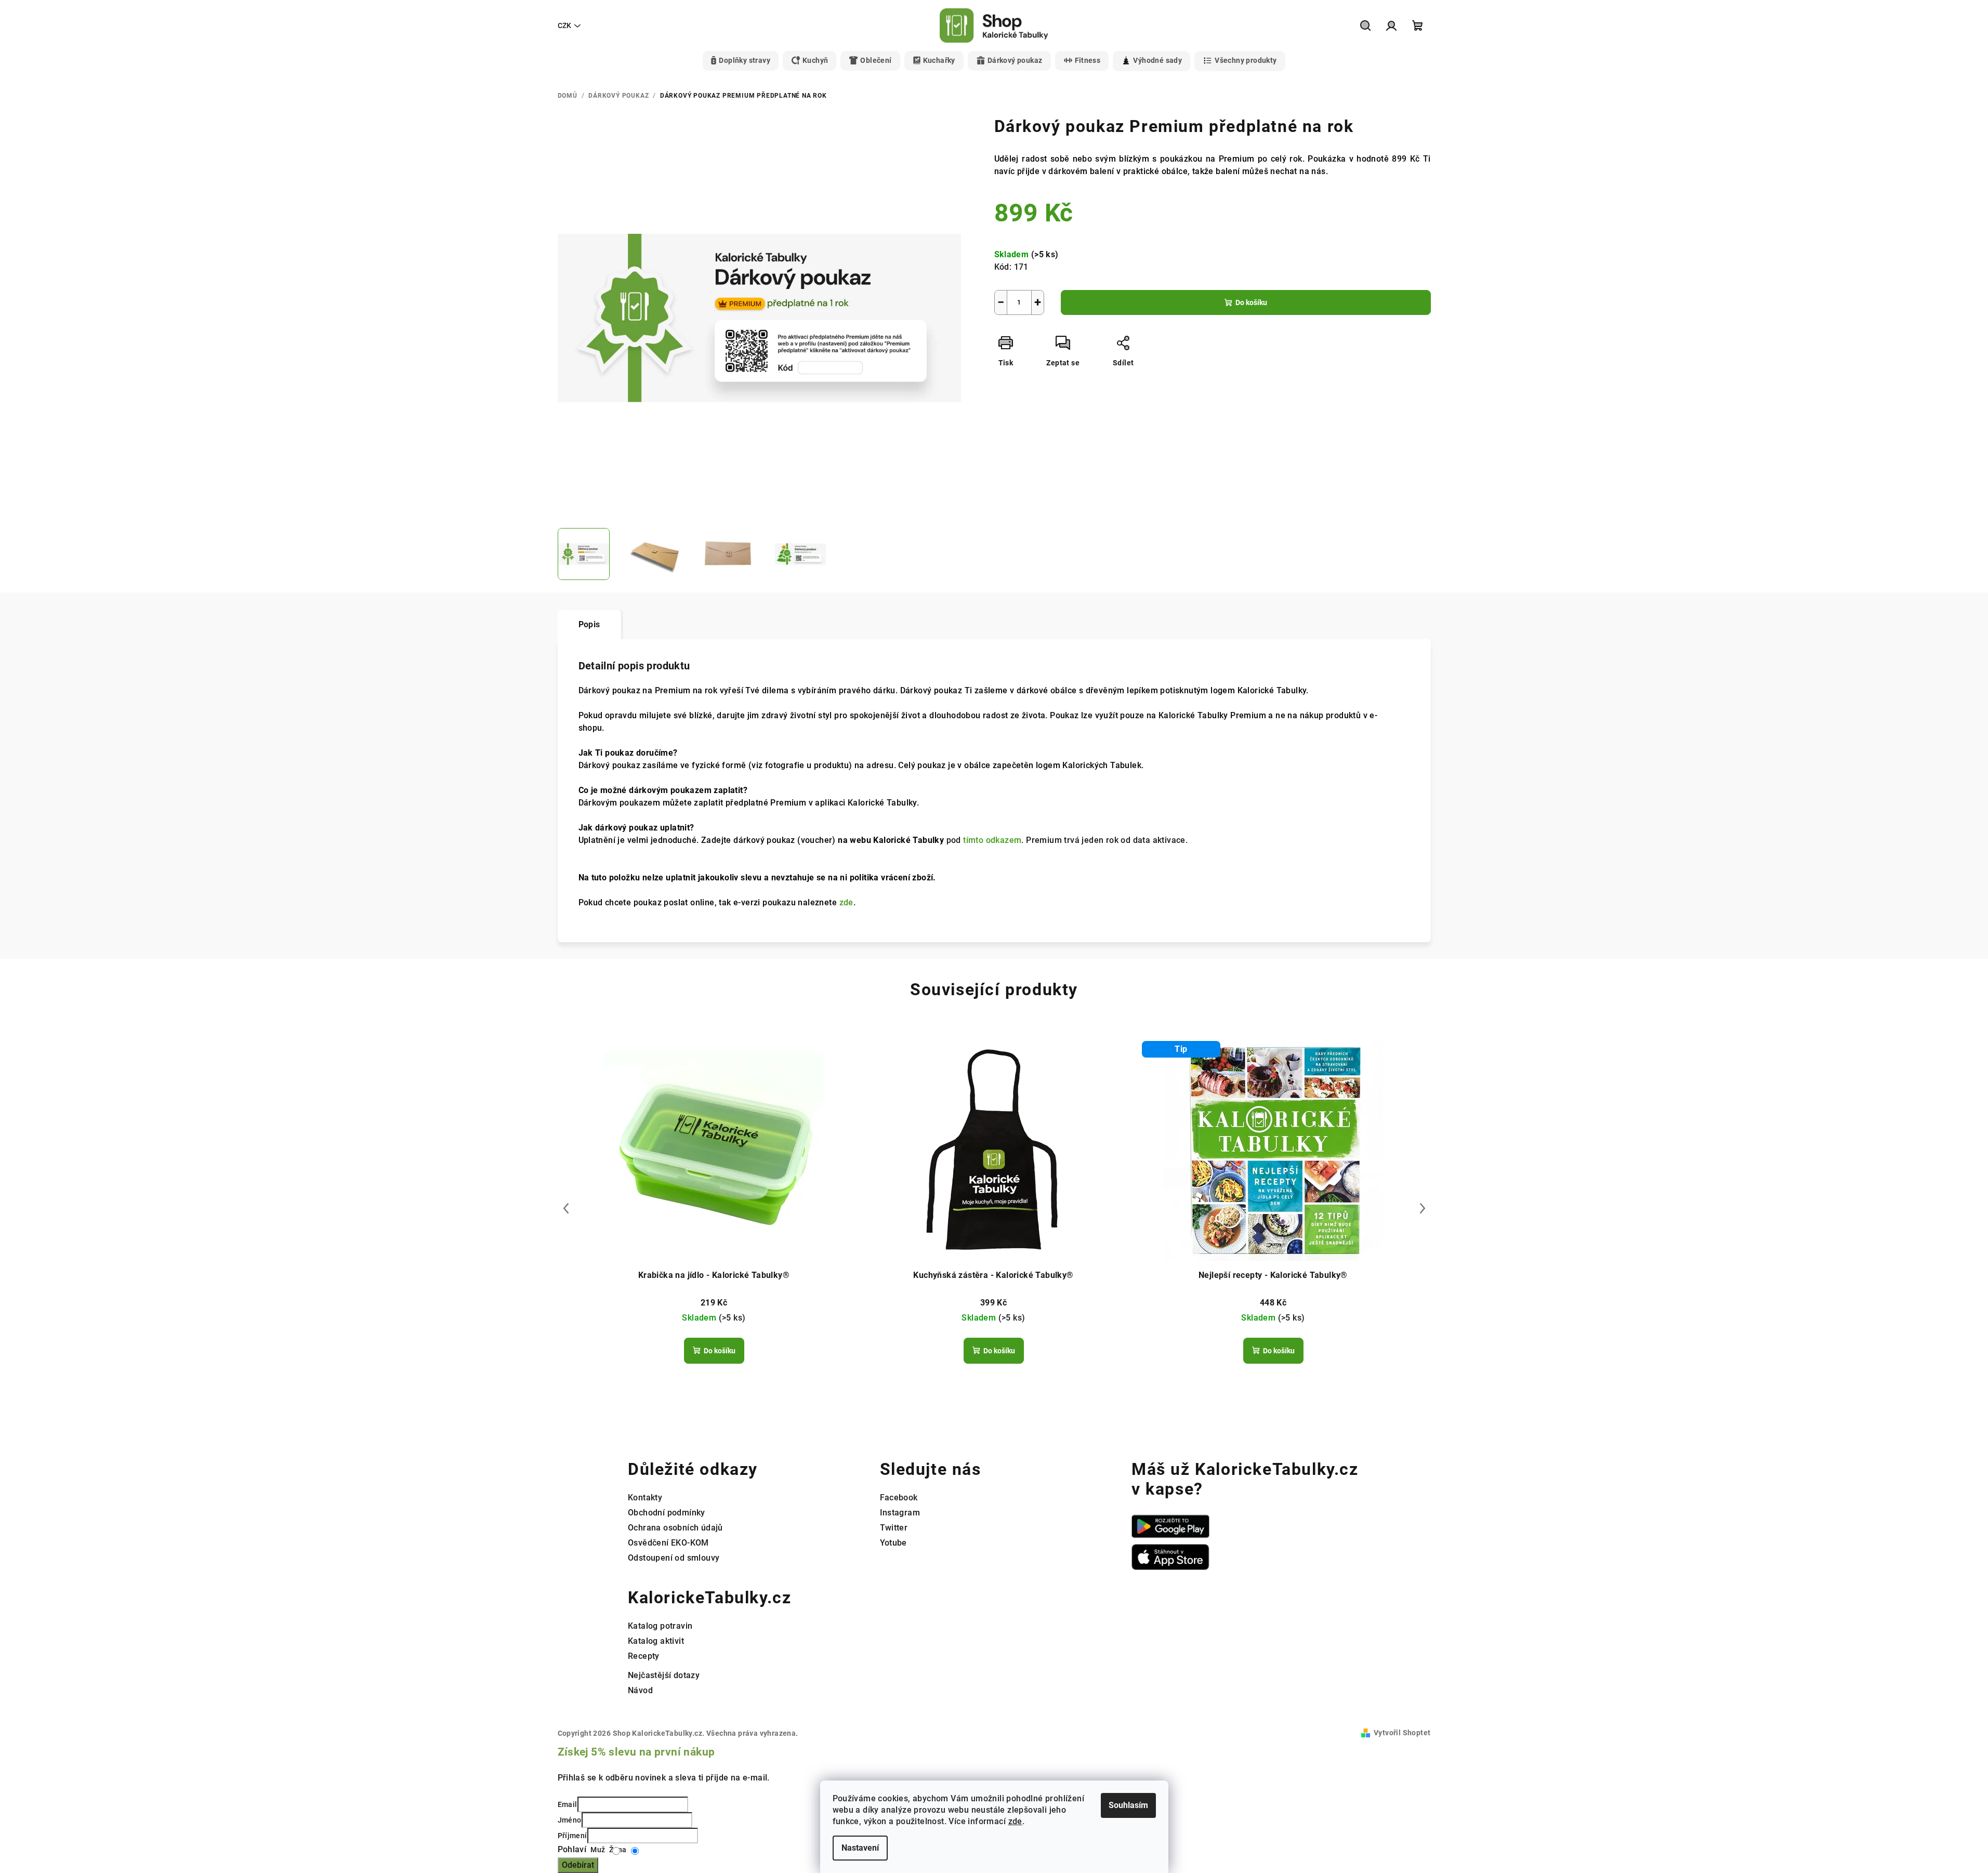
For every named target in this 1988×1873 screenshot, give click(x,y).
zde (1015, 1821)
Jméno (570, 1820)
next (1423, 1208)
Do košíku (1251, 302)
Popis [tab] (589, 624)
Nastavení (860, 1848)
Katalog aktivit (656, 1641)
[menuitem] (741, 61)
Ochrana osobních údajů (675, 1528)
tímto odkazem (992, 840)
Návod (640, 1690)
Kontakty (645, 1498)
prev (566, 1208)
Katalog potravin (660, 1626)
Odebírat (578, 1865)
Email (568, 1804)
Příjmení (572, 1836)
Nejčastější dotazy (664, 1675)
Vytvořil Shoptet (1402, 1733)
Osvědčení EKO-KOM (668, 1543)
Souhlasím (1128, 1805)
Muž (597, 1850)
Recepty (644, 1656)
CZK (564, 25)
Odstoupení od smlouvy (674, 1558)
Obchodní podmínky (667, 1513)
